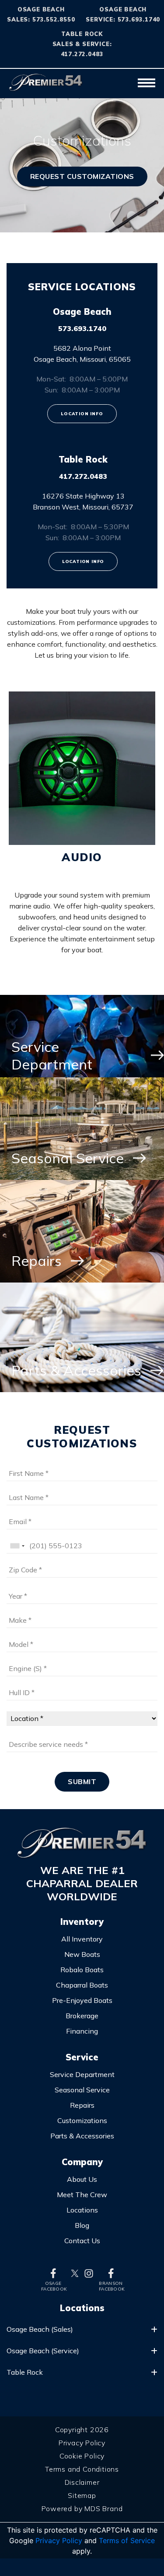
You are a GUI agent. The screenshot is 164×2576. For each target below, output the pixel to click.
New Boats (82, 1954)
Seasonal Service (82, 2090)
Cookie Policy (82, 2456)
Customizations (82, 2120)
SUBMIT (82, 1781)
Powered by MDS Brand (82, 2508)
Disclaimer (82, 2482)
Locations (82, 2210)
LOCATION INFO (82, 414)
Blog (82, 2225)
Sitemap (82, 2495)
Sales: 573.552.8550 (41, 19)
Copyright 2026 (82, 2430)
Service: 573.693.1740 (123, 19)
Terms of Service (127, 2540)
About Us (82, 2179)
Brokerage (82, 2016)
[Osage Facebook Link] (53, 2273)
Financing (82, 2031)
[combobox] (17, 1546)
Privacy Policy (82, 2443)
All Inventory (82, 1939)
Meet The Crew (82, 2195)
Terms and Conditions (82, 2469)
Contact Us (82, 2241)
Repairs (82, 2105)
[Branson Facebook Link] (111, 2273)
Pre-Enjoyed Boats (82, 2000)
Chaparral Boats (82, 1985)
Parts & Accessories (82, 2136)
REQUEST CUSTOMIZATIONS (82, 176)
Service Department (82, 2074)
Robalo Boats (82, 1970)
